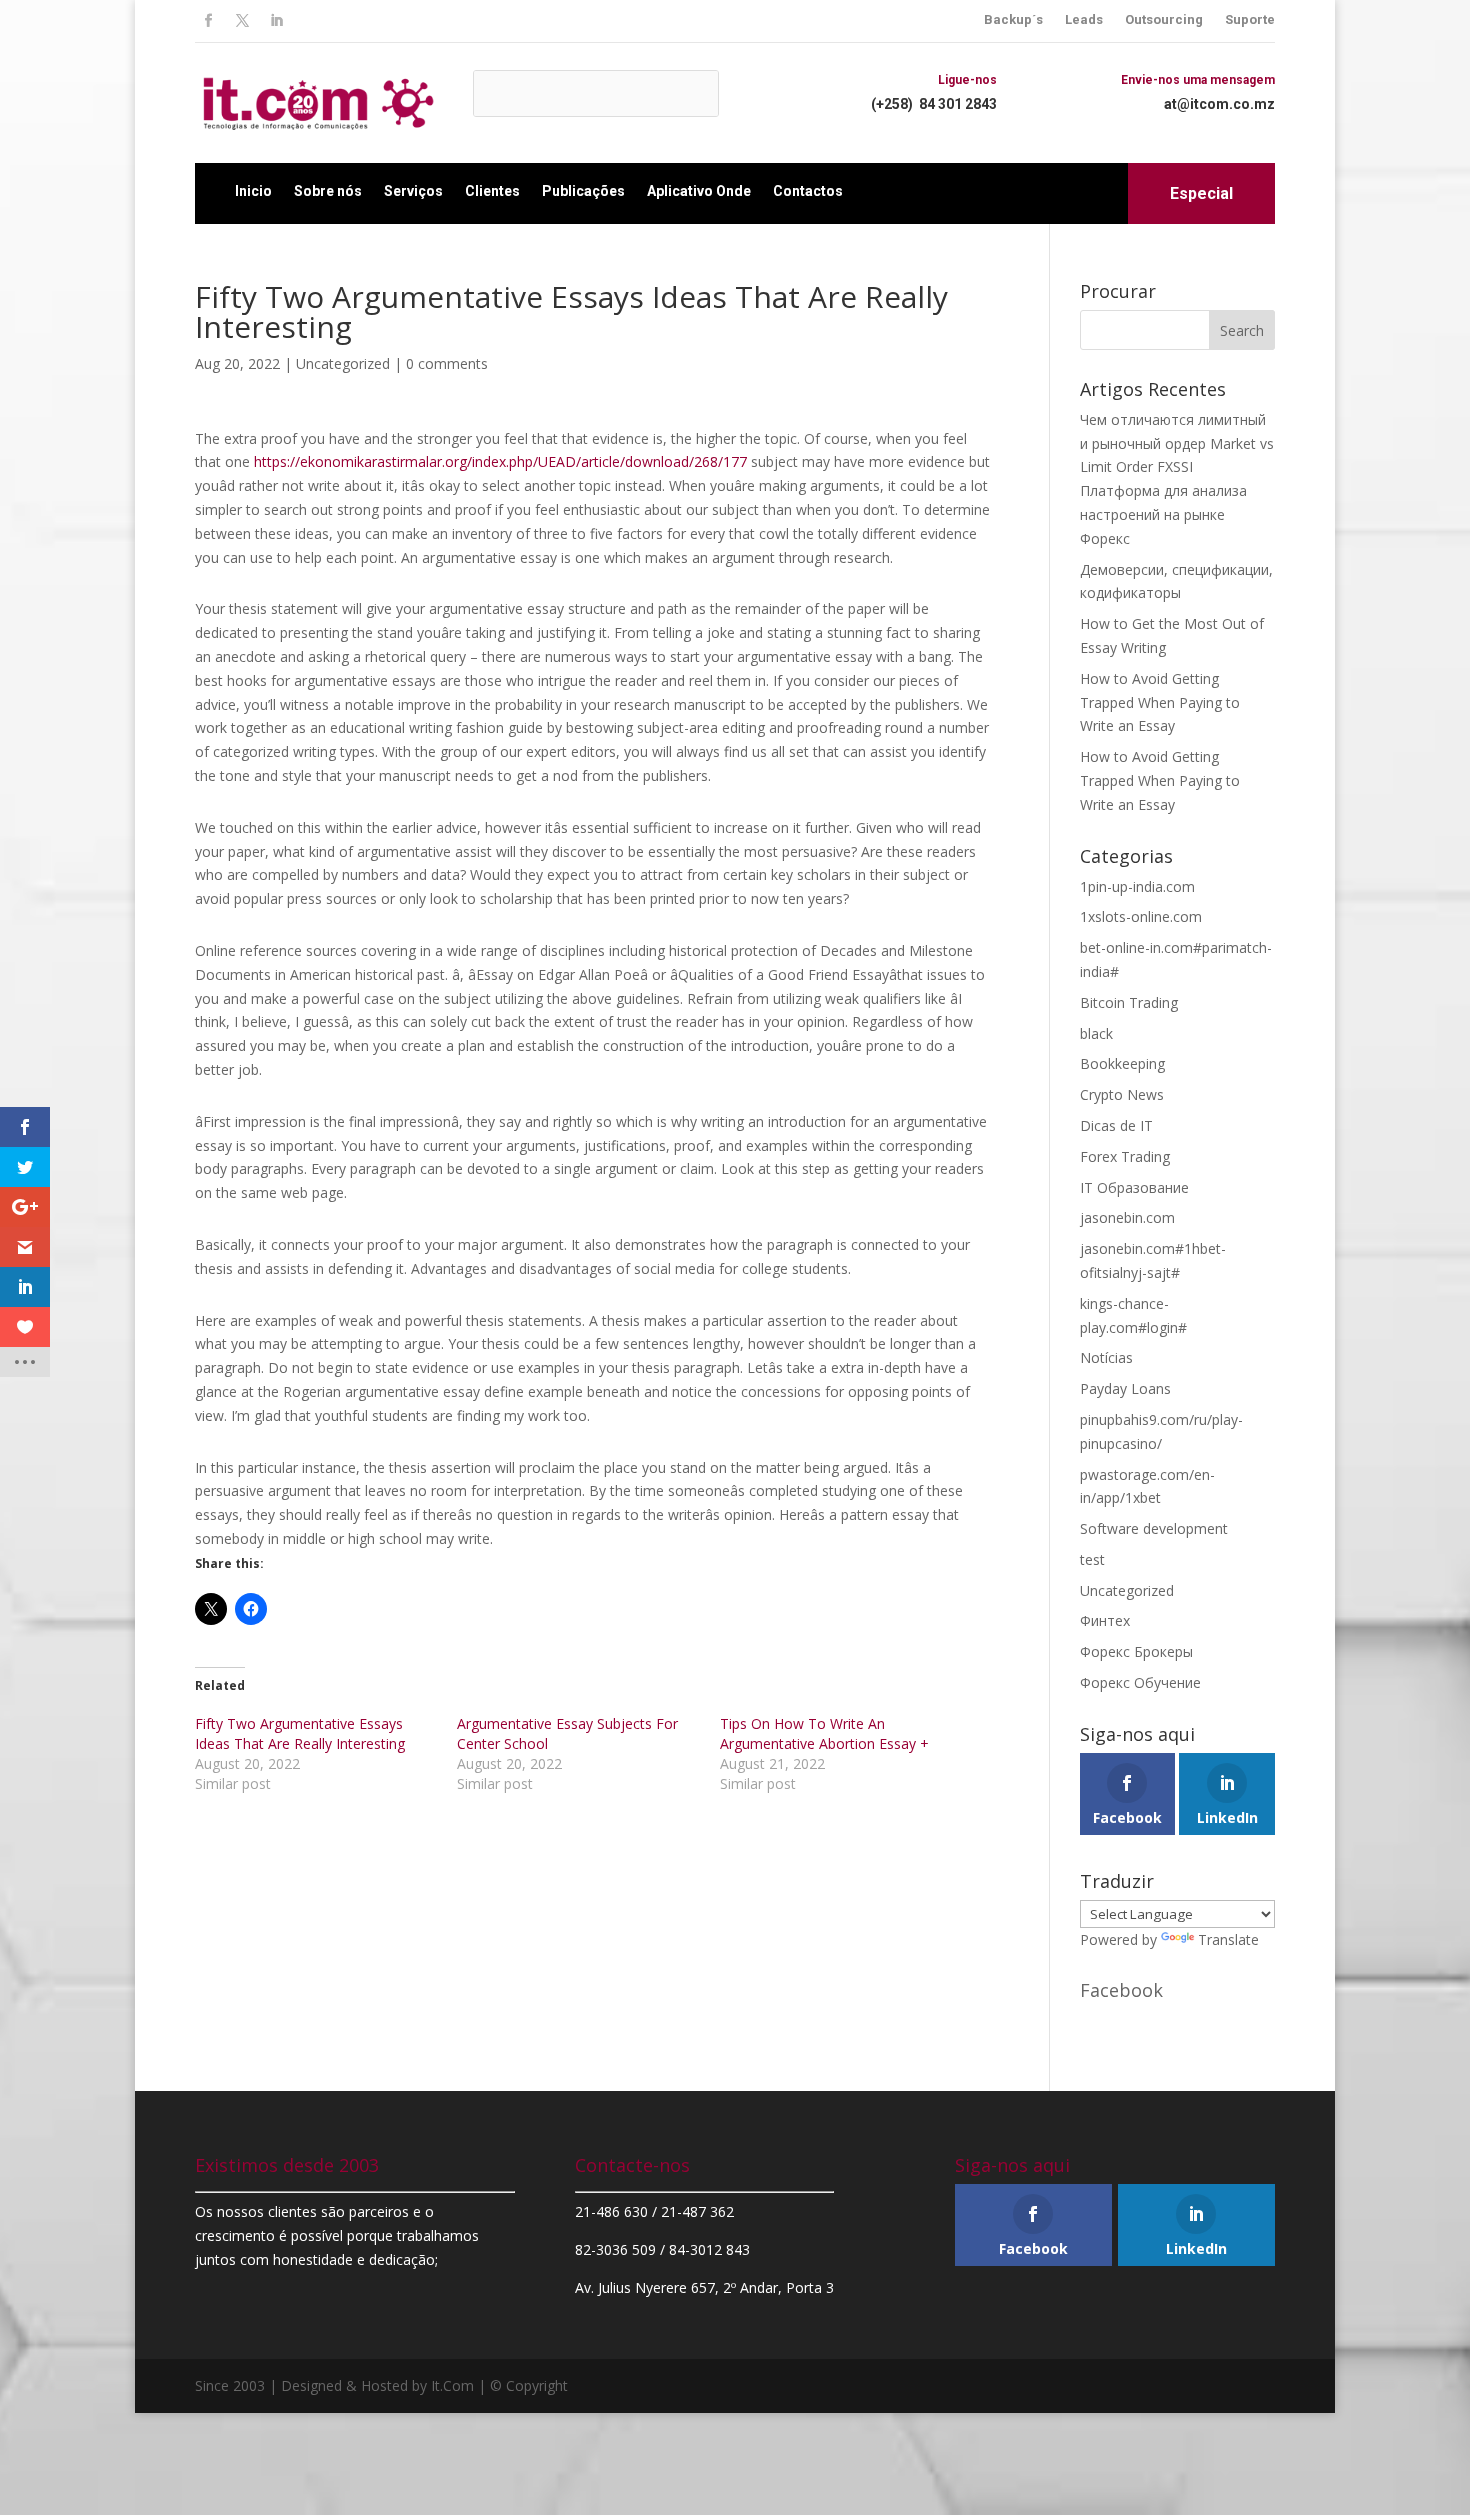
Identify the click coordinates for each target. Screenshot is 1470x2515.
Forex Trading (1125, 1156)
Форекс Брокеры (1136, 1651)
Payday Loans (1125, 1388)
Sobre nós (328, 191)
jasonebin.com (1127, 1217)
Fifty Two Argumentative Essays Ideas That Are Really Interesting (300, 1733)
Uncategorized (343, 363)
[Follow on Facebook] (208, 21)
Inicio (253, 191)
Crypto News (1122, 1094)
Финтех (1105, 1620)
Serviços (413, 191)
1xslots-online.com (1141, 916)
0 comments (447, 363)
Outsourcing (1164, 19)
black (1096, 1033)
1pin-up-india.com (1137, 886)
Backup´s (1013, 19)
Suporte (1250, 19)
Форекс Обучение (1140, 1682)
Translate (1228, 1939)
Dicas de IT (1116, 1125)
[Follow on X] (242, 21)
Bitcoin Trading (1129, 1002)
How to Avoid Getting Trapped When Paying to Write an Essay (1160, 702)
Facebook (1121, 1990)
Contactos (808, 191)
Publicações (583, 191)
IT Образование (1134, 1187)
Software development (1154, 1528)
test (1092, 1559)
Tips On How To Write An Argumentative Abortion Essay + (824, 1733)
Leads (1084, 19)
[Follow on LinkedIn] (276, 21)
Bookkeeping (1122, 1063)
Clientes (492, 191)
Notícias (1106, 1357)
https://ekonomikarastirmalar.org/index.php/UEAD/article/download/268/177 (500, 461)
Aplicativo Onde (699, 191)
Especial (1201, 193)
